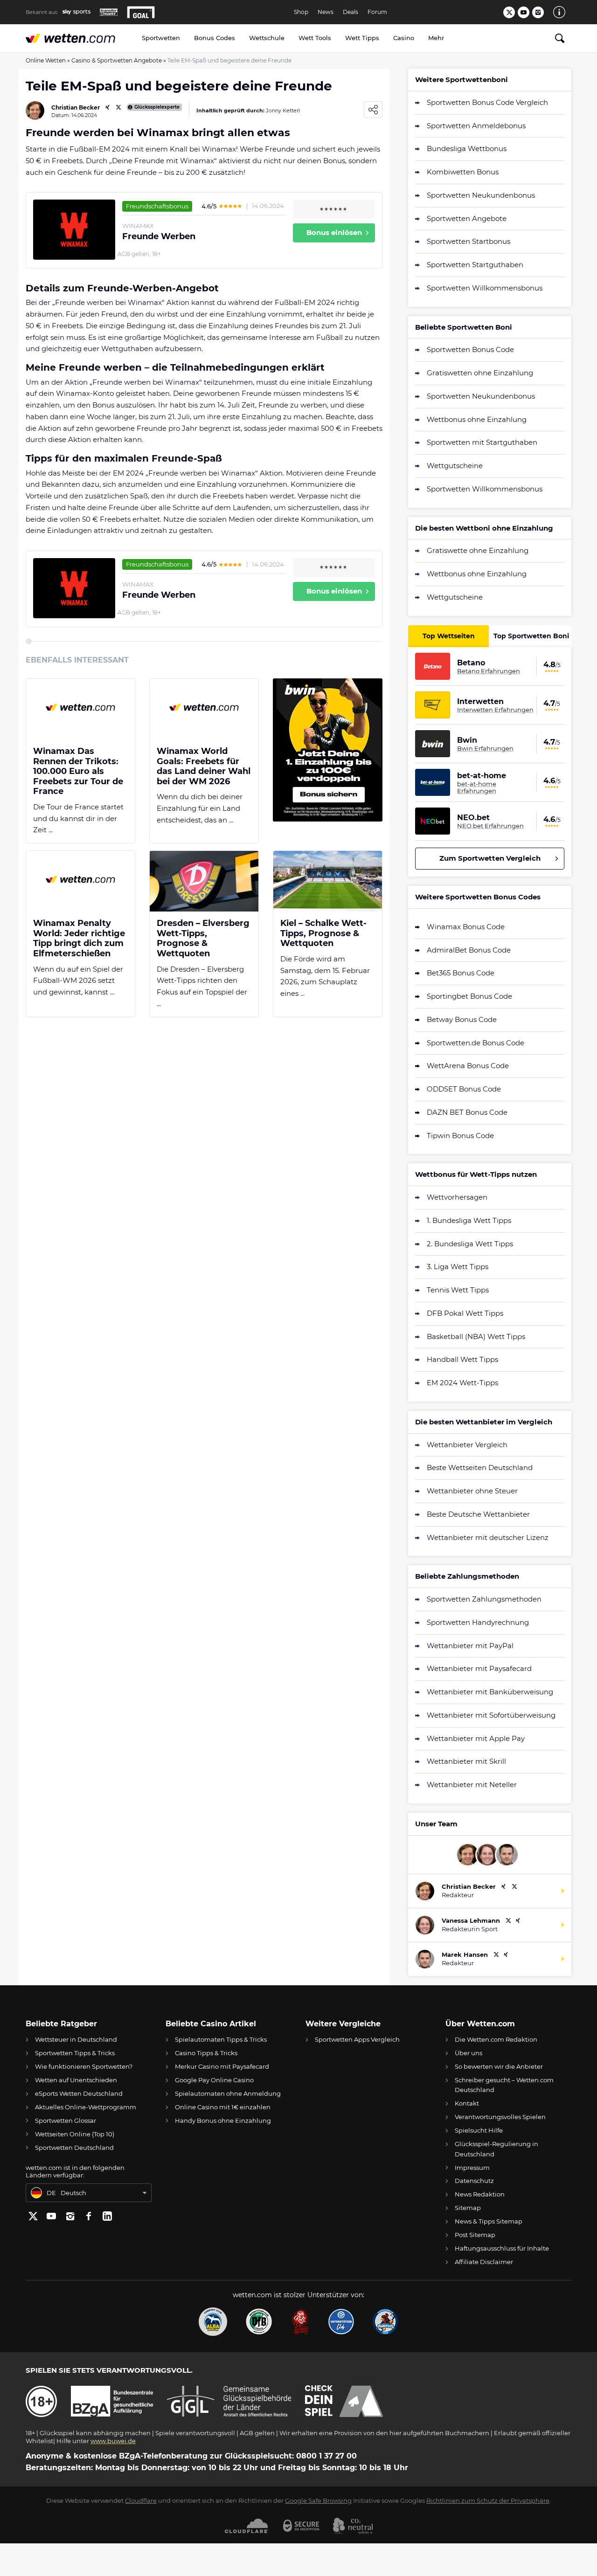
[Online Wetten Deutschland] (80, 38)
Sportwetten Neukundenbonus (481, 195)
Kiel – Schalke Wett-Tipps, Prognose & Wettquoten (323, 933)
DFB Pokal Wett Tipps (465, 1313)
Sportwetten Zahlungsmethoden (484, 1599)
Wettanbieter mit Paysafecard (479, 1668)
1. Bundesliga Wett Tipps (469, 1220)
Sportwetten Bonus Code (470, 349)
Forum (377, 12)
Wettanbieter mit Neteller (472, 1785)
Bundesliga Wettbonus (467, 148)
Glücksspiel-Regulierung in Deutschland (496, 2149)
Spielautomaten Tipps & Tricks (221, 2039)
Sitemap (468, 2208)
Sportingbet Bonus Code (469, 996)
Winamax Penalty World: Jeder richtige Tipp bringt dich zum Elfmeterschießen (79, 939)
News (326, 12)
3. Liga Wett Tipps (458, 1267)
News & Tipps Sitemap (489, 2221)
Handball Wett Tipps (462, 1359)
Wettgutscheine (455, 466)
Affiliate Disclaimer (484, 2262)
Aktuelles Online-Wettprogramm (86, 2107)
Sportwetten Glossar (66, 2120)
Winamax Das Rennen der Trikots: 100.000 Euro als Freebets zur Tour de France (78, 771)
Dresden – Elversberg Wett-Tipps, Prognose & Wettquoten (203, 939)
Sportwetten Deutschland (74, 2148)
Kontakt (467, 2103)
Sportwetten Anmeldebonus (476, 126)
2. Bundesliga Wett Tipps (470, 1244)
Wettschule (267, 38)
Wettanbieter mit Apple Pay (476, 1738)
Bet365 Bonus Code (461, 973)
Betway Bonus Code (462, 1019)
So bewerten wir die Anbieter (499, 2066)
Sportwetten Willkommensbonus (485, 288)
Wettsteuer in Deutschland (76, 2039)
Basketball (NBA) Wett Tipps (476, 1336)
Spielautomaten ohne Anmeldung (228, 2093)
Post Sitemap (475, 2235)
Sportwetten (161, 38)
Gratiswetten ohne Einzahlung (480, 373)
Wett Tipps (362, 38)
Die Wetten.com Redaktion (496, 2039)
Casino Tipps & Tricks (206, 2053)
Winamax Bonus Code (466, 927)
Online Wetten (46, 60)
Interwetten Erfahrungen (495, 710)
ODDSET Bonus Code (464, 1089)
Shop (301, 12)
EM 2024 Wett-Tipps (462, 1383)
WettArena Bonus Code (468, 1066)
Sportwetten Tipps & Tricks (75, 2053)
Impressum (472, 2168)
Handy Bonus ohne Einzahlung (223, 2120)
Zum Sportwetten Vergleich (490, 858)
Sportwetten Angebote (467, 218)
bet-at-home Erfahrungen (477, 787)
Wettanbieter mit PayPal (470, 1646)
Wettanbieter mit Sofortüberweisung (491, 1715)
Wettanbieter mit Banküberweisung (490, 1692)
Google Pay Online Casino (214, 2080)
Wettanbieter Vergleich (467, 1445)
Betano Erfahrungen (489, 671)
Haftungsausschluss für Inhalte (502, 2248)
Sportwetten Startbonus (469, 241)
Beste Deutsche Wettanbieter (478, 1514)
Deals (351, 12)
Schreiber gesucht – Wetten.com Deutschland (504, 2085)
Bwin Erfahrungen (485, 748)
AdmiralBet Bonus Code (469, 950)
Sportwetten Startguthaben (475, 265)
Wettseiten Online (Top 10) (75, 2134)
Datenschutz (474, 2181)
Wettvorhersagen (457, 1197)
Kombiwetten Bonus (463, 172)
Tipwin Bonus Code (460, 1136)
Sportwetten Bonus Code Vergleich (487, 102)
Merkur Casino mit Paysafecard (222, 2066)
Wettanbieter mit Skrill (466, 1761)
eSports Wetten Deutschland (79, 2093)
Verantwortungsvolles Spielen (500, 2117)
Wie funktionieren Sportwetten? (84, 2066)
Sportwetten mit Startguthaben (482, 442)
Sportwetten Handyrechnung (478, 1622)
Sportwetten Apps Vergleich (357, 2039)
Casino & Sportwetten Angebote (117, 60)
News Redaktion (480, 2194)
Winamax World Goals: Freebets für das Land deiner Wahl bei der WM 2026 (204, 767)
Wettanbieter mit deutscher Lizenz (488, 1537)
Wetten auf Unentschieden (76, 2080)
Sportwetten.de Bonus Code (476, 1043)
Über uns (469, 2053)
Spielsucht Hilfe (479, 2130)
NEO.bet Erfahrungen (490, 826)
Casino (404, 38)
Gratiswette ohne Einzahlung (478, 550)
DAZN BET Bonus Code (467, 1112)
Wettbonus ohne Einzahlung (477, 419)
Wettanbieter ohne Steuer (472, 1491)
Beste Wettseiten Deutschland (480, 1468)
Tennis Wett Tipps (458, 1290)
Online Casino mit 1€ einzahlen (223, 2107)
